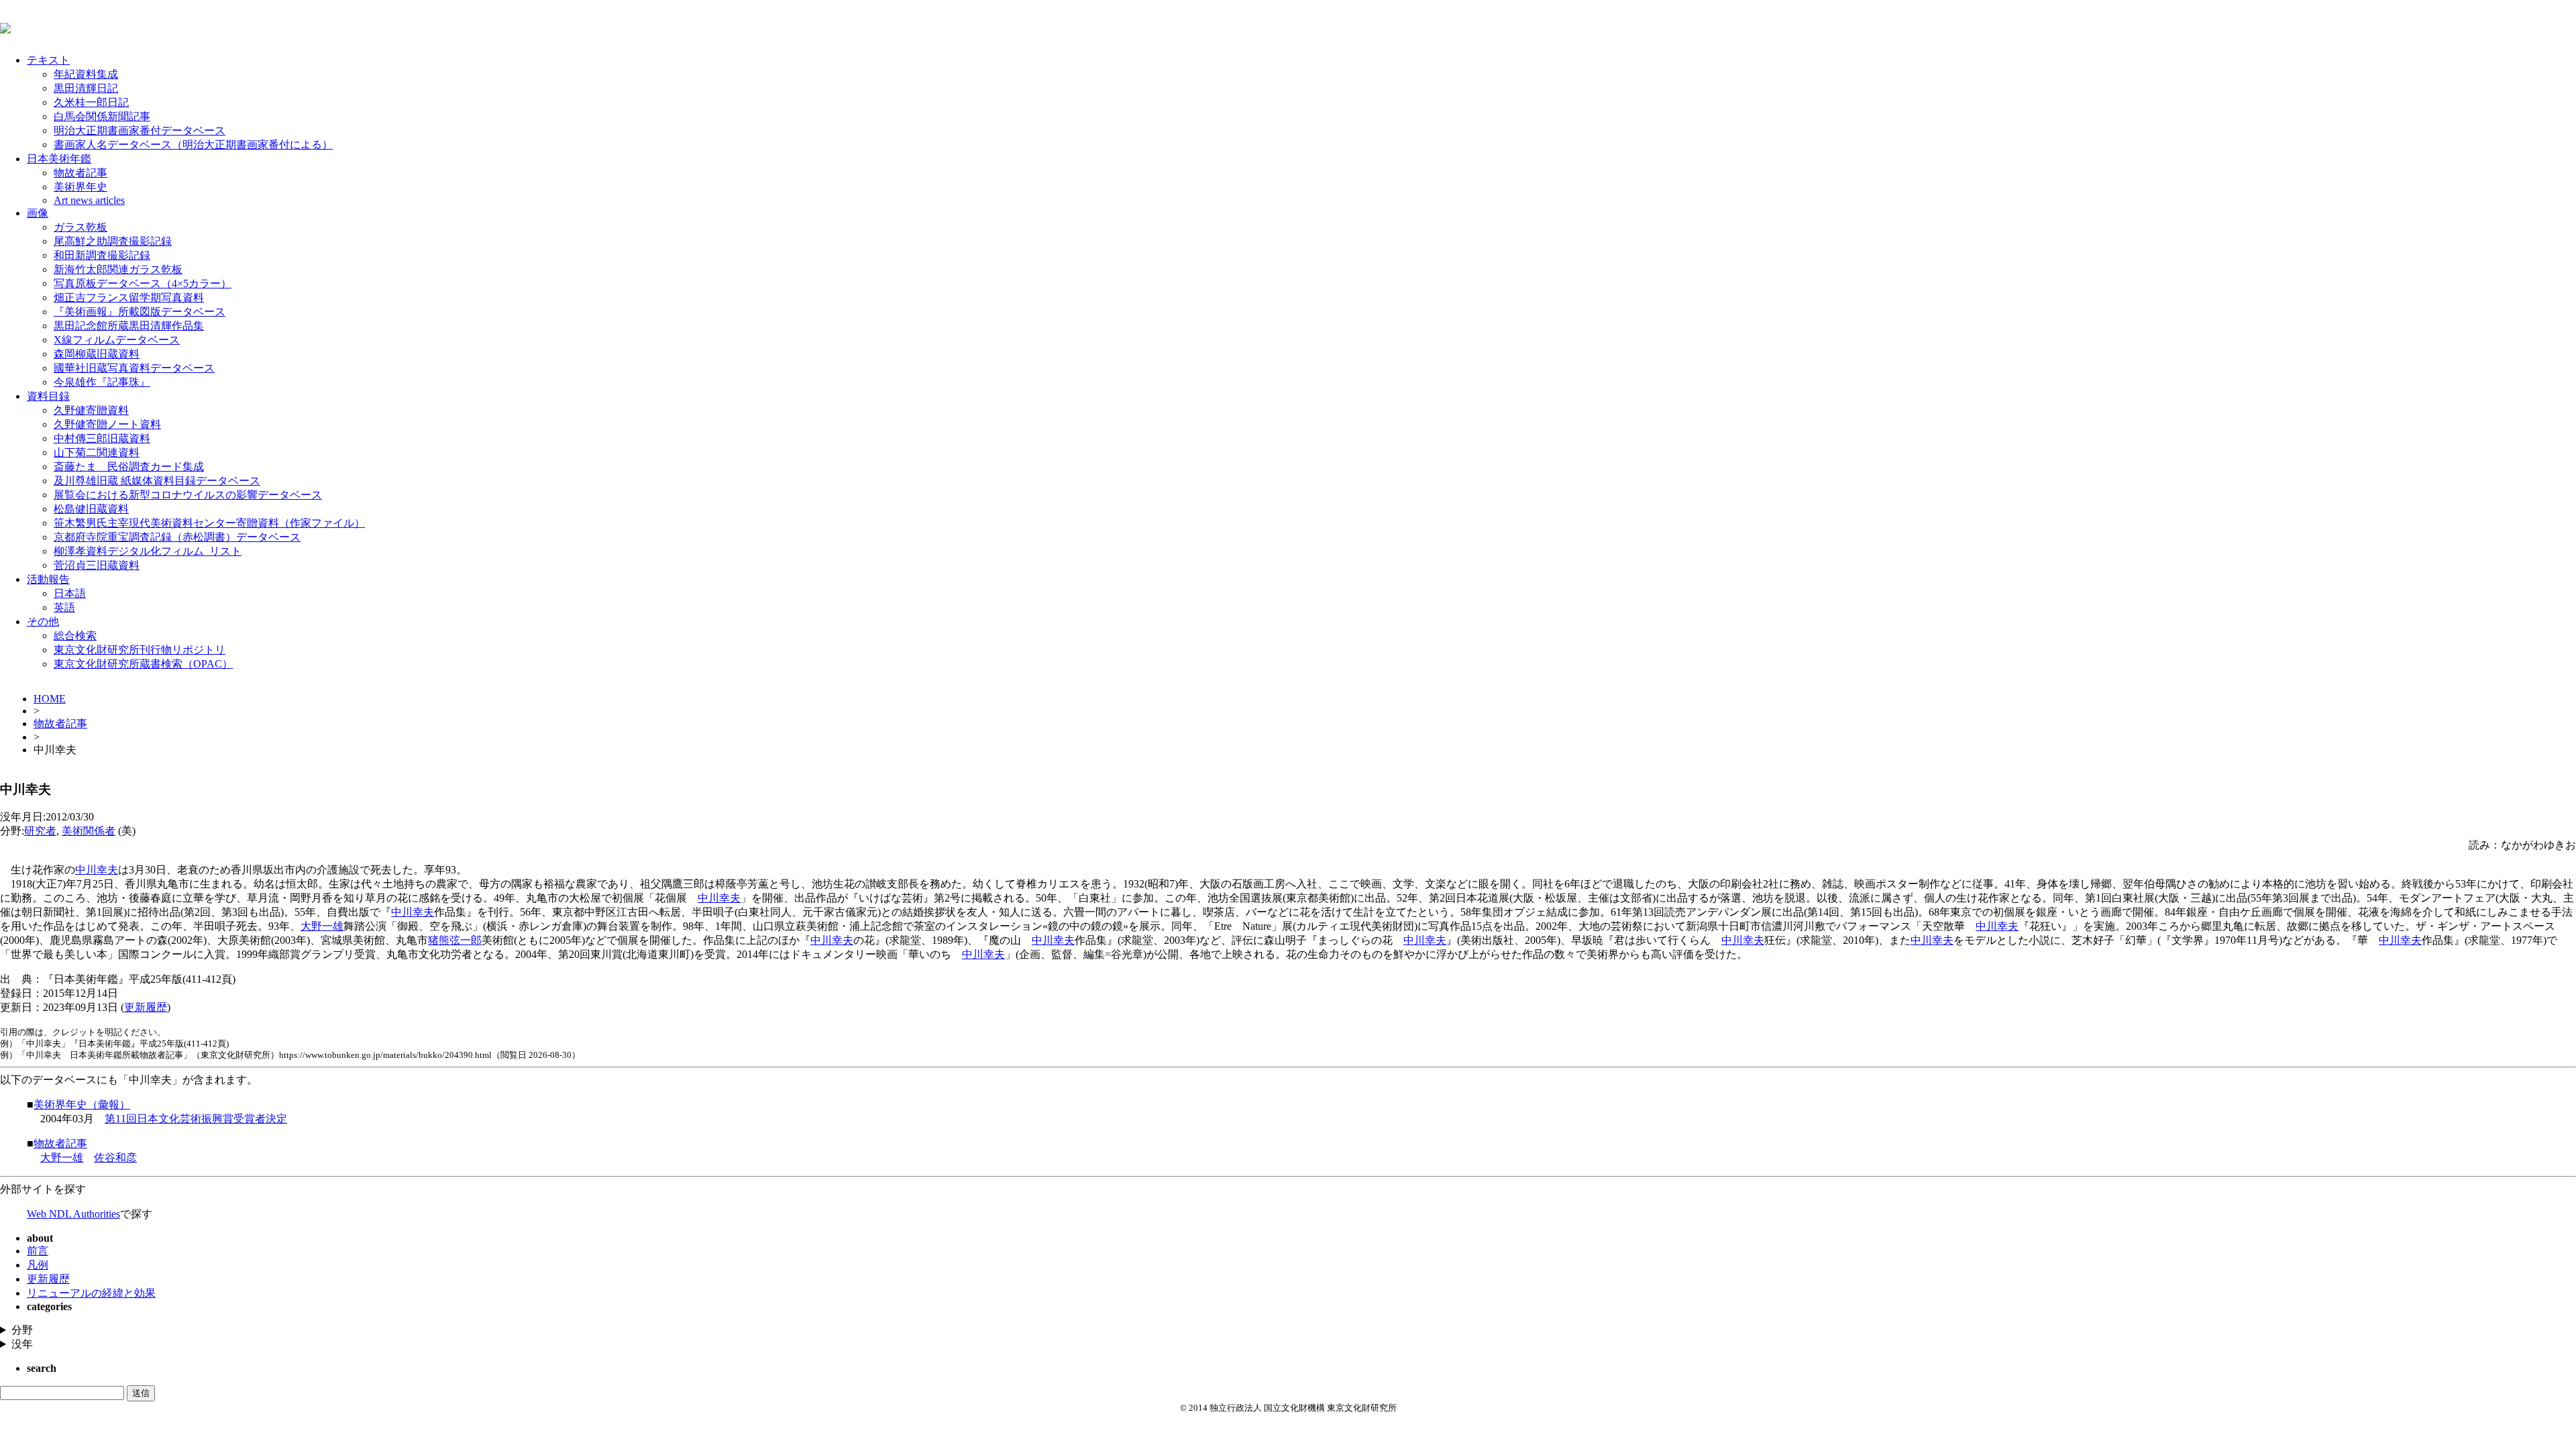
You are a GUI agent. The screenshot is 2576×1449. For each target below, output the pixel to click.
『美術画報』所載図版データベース (140, 312)
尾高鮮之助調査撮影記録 (113, 241)
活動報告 (48, 579)
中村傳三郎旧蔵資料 (102, 438)
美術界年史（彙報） (82, 1105)
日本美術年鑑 (59, 159)
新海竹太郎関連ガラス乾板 (118, 269)
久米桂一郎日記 (91, 102)
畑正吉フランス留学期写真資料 (129, 298)
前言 (38, 1251)
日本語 (70, 593)
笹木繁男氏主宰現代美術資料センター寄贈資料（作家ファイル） (209, 523)
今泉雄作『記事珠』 (102, 382)
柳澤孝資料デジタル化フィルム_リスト (148, 551)
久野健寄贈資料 (91, 410)
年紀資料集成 (86, 74)
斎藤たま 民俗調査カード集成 (129, 467)
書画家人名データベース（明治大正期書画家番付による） (193, 145)
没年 (22, 1344)
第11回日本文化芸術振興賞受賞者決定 (196, 1119)
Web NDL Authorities (73, 1214)
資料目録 (48, 396)
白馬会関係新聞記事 (102, 116)
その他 (43, 622)
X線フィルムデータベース (117, 340)
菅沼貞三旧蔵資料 (97, 565)
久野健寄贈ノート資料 (107, 424)
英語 (64, 607)
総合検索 (75, 636)
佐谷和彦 (115, 1158)
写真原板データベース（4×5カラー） (143, 283)
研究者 (40, 831)
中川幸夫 (97, 870)
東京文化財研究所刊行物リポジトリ (140, 650)
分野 (22, 1330)
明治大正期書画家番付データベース (140, 130)
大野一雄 (322, 926)
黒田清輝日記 (86, 88)
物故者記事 (80, 173)
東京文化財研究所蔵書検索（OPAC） (143, 664)
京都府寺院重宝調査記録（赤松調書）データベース (177, 537)
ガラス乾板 (80, 227)
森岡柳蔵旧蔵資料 (97, 354)
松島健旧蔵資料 (91, 509)
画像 (38, 213)
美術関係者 (89, 831)
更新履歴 (146, 1007)
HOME (50, 699)
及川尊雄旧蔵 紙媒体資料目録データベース (157, 481)
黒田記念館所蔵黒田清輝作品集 (129, 326)
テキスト (48, 60)
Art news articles (89, 200)
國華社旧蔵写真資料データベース (134, 368)
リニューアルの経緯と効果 (91, 1293)
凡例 (38, 1265)
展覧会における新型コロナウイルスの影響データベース (188, 495)
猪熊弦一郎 (455, 940)
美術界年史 (80, 187)
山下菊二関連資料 (97, 452)
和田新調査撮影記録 (102, 255)
